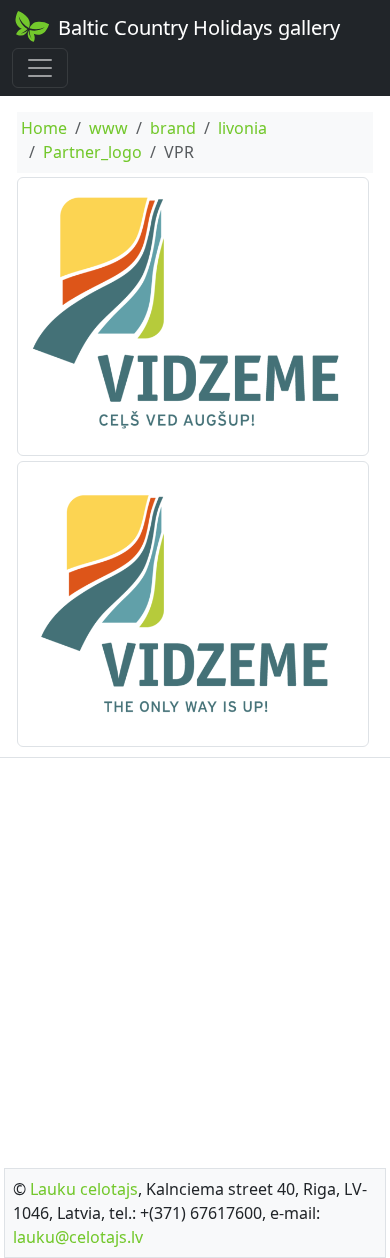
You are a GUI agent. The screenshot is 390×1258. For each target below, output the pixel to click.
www (108, 128)
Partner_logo (92, 152)
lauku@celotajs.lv (78, 1237)
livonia (242, 128)
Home (44, 128)
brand (173, 128)
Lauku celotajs (84, 1189)
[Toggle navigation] (40, 68)
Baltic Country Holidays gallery (199, 27)
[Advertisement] (195, 957)
